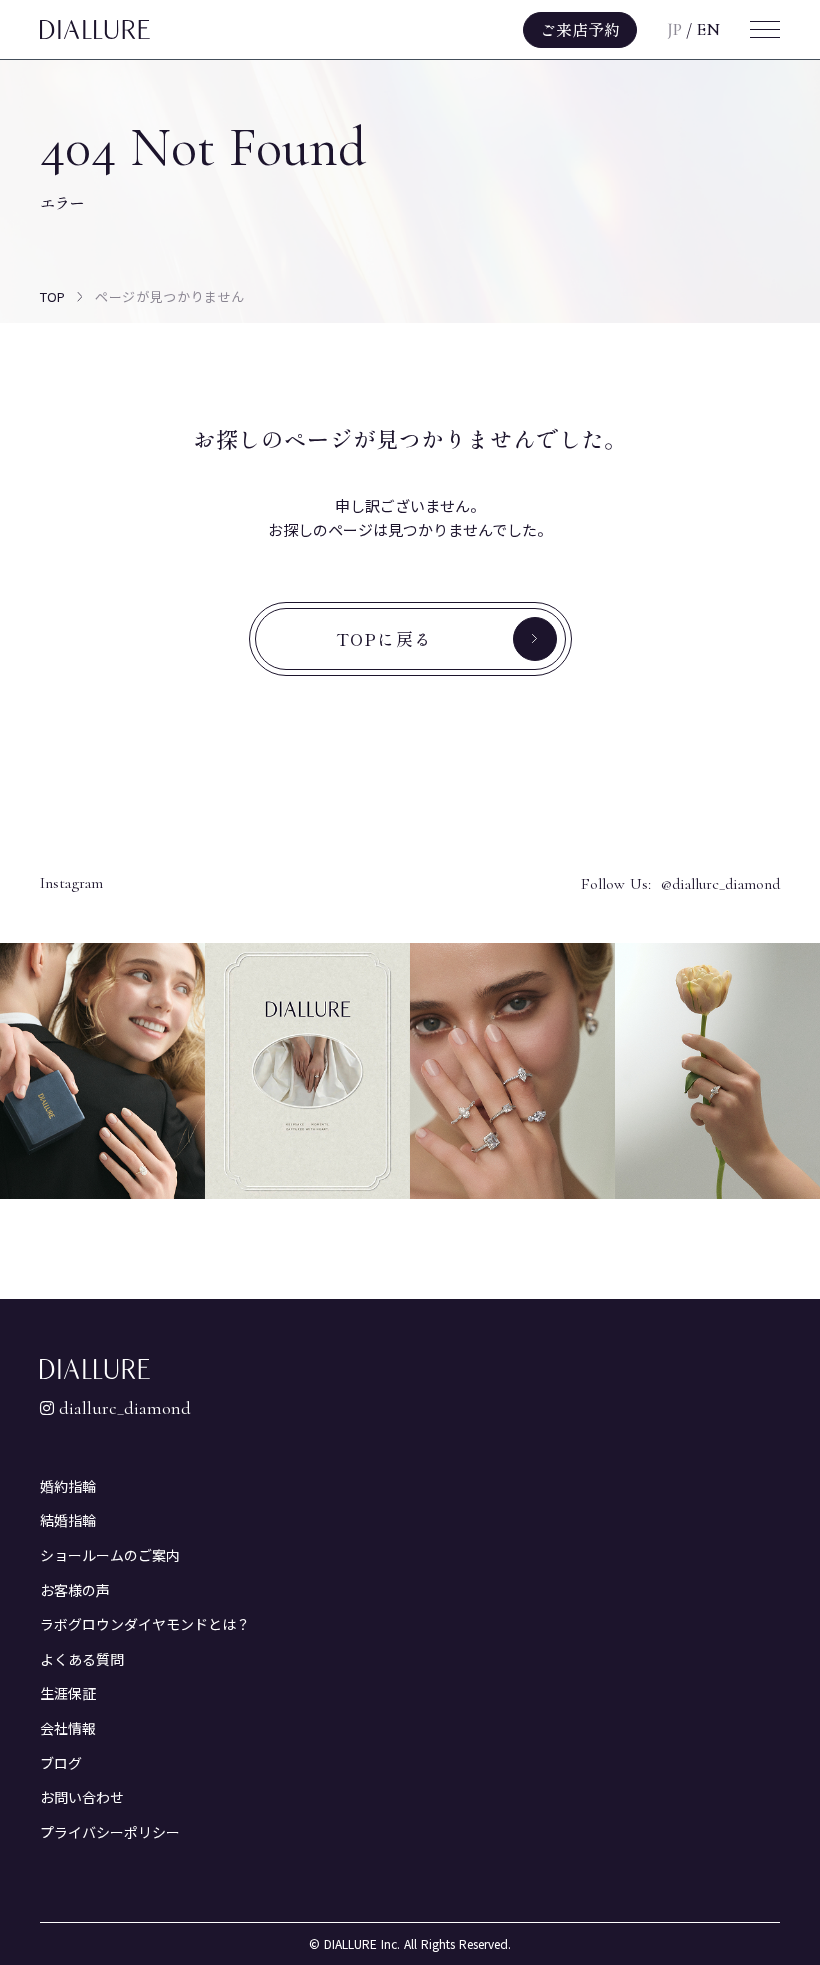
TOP (52, 296)
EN (708, 29)
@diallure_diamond (720, 884)
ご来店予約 (580, 29)
